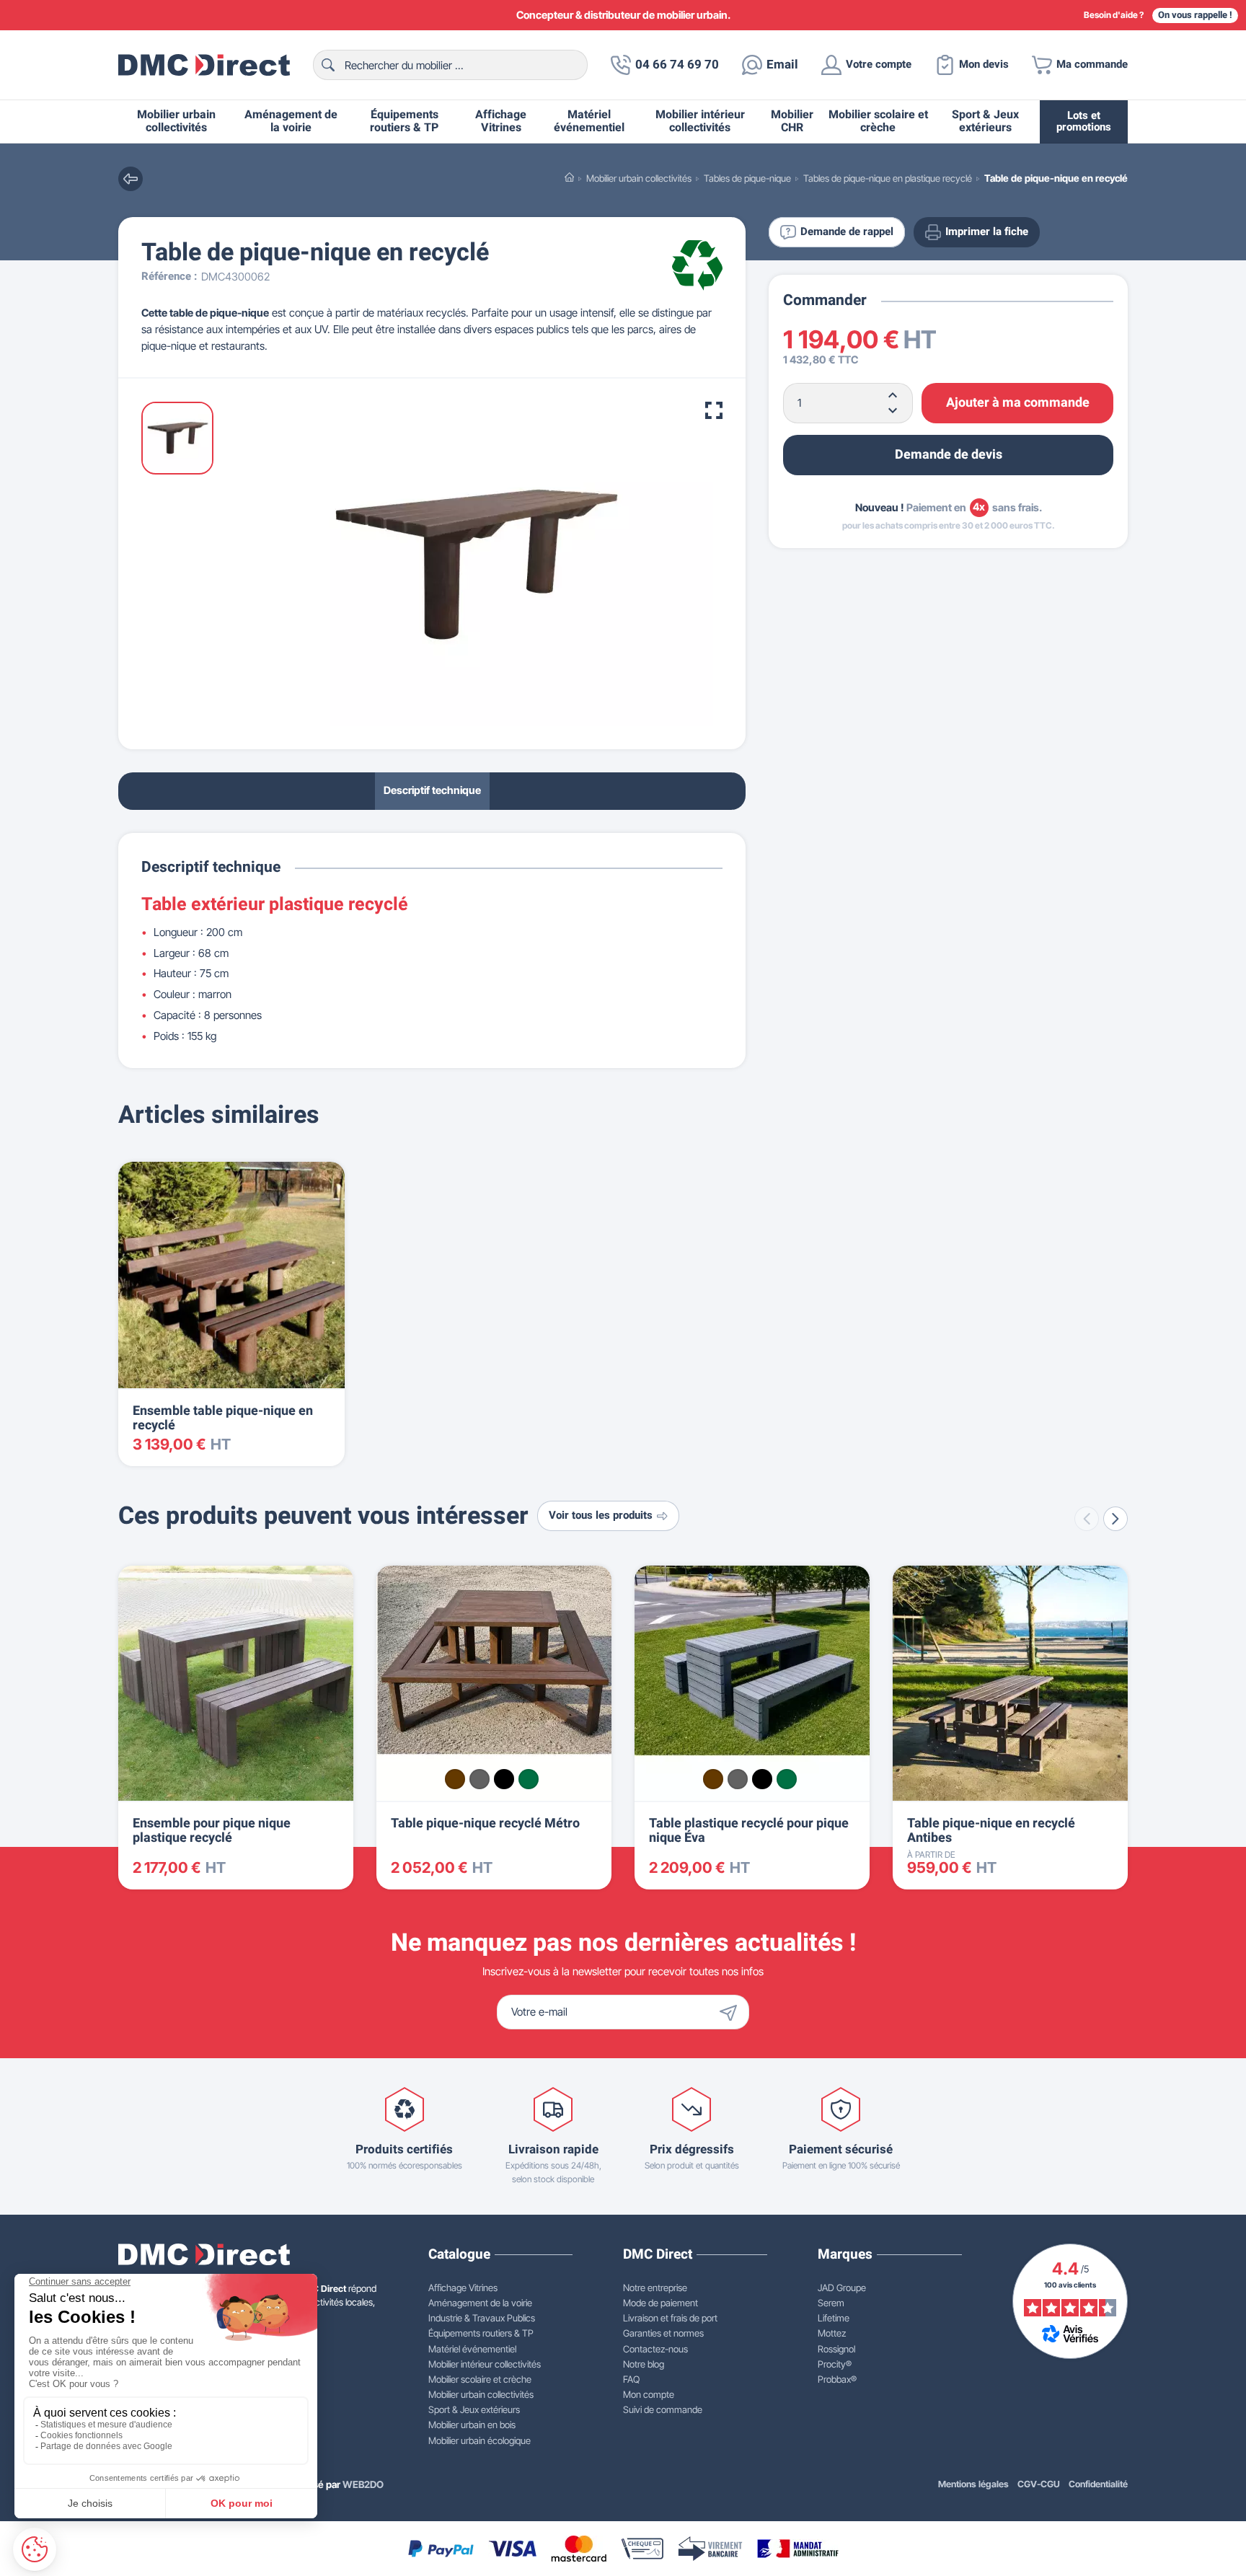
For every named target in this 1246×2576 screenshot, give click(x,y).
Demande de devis (949, 454)
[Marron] (455, 1779)
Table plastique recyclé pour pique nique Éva (749, 1831)
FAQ (631, 2379)
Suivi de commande (663, 2409)
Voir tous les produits (601, 1516)
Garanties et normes (663, 2333)
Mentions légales (973, 2484)
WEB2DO (363, 2484)
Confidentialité (1098, 2484)
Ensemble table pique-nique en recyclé (223, 1418)
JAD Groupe (842, 2288)
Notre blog (644, 2364)
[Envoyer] (732, 2012)
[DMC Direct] (204, 65)
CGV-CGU (1039, 2484)
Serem (831, 2303)
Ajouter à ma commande (1018, 402)
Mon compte (649, 2394)
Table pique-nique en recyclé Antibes (991, 1831)
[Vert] (529, 1779)
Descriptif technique (432, 791)
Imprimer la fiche (987, 232)
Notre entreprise (655, 2288)
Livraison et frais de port (670, 2318)
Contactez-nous (655, 2349)
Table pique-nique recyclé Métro (485, 1823)
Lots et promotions (1084, 122)
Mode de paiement (660, 2303)
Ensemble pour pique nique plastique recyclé (212, 1831)
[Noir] (504, 1779)
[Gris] (480, 1779)
